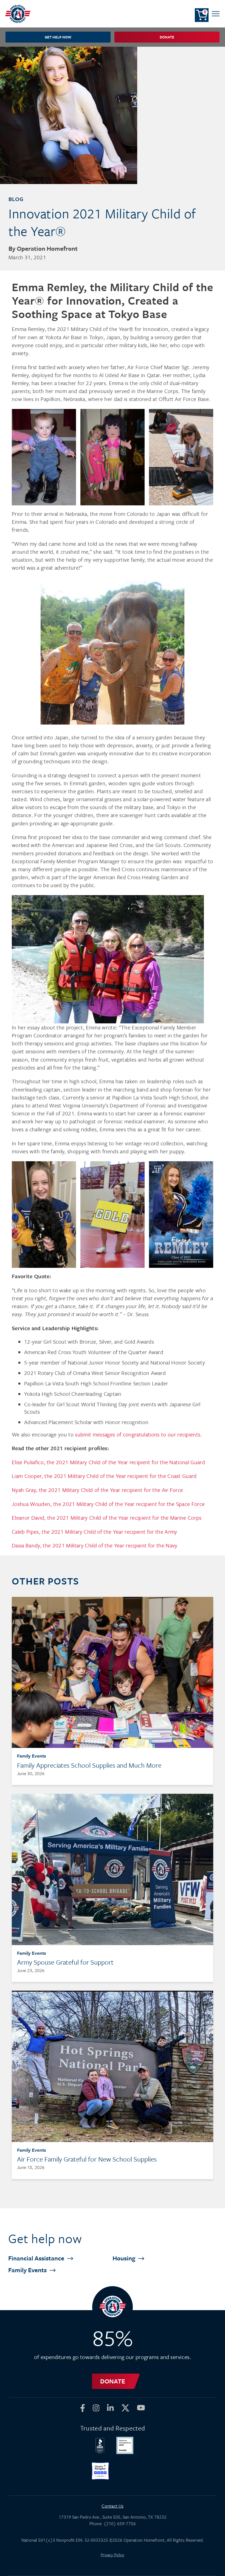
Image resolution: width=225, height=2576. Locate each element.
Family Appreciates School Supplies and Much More (89, 1765)
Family (28, 2270)
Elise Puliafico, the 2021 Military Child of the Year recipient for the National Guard (108, 1462)
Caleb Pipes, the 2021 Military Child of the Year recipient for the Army (94, 1532)
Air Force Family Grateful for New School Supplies (87, 2159)
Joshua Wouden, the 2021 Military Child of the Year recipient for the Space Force (108, 1504)
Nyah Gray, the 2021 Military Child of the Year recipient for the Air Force (97, 1490)
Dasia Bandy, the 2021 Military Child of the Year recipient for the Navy (95, 1545)
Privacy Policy (113, 2555)
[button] (216, 14)
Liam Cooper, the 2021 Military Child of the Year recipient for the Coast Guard (104, 1476)
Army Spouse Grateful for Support (65, 1962)
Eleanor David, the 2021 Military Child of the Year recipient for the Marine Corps (107, 1518)
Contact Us (113, 2506)
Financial (37, 2258)
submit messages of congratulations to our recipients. (138, 1434)
